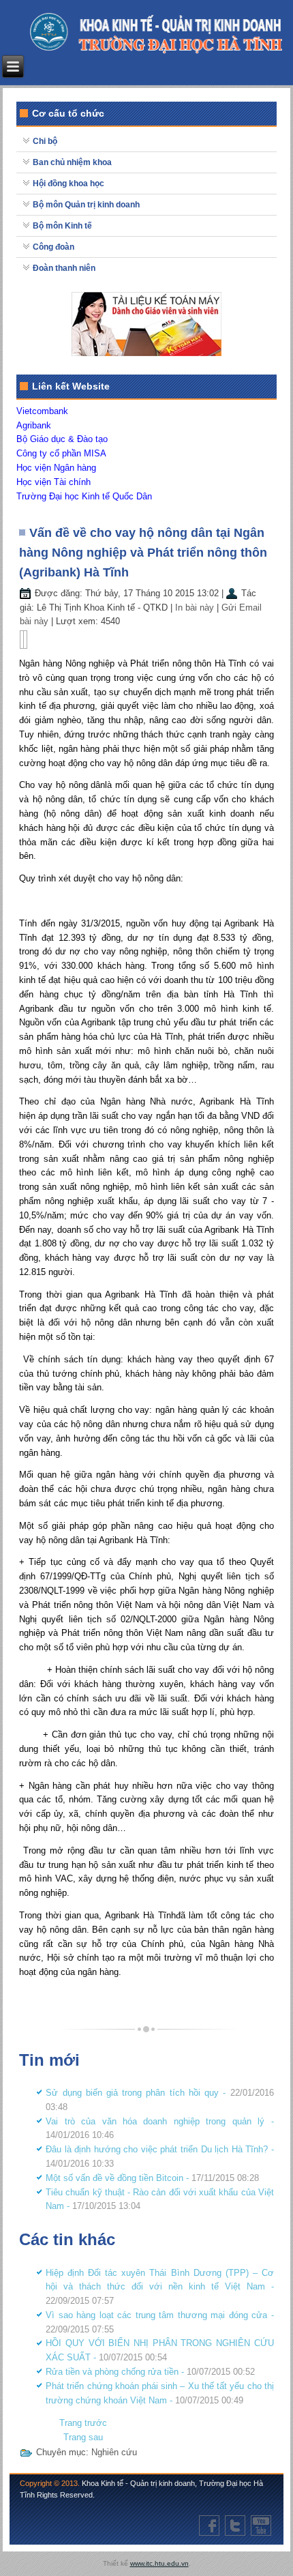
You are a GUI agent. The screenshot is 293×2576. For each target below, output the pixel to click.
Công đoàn (53, 247)
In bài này (196, 608)
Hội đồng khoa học (68, 184)
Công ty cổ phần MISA (61, 453)
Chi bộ (45, 141)
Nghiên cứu (114, 2452)
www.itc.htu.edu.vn (159, 2563)
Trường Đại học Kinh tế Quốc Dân (84, 496)
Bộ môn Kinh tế (62, 226)
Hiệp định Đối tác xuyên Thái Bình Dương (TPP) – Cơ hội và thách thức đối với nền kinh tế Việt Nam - (159, 2287)
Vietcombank (42, 411)
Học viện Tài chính (53, 482)
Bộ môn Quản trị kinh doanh (86, 205)
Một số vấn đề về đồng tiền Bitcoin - (152, 2178)
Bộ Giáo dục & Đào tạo (62, 439)
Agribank (34, 425)
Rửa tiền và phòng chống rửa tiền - (150, 2372)
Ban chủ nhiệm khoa (72, 162)
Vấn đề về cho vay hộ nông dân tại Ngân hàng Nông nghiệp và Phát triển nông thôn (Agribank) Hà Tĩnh (143, 553)
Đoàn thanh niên (64, 268)
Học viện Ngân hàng (56, 468)
